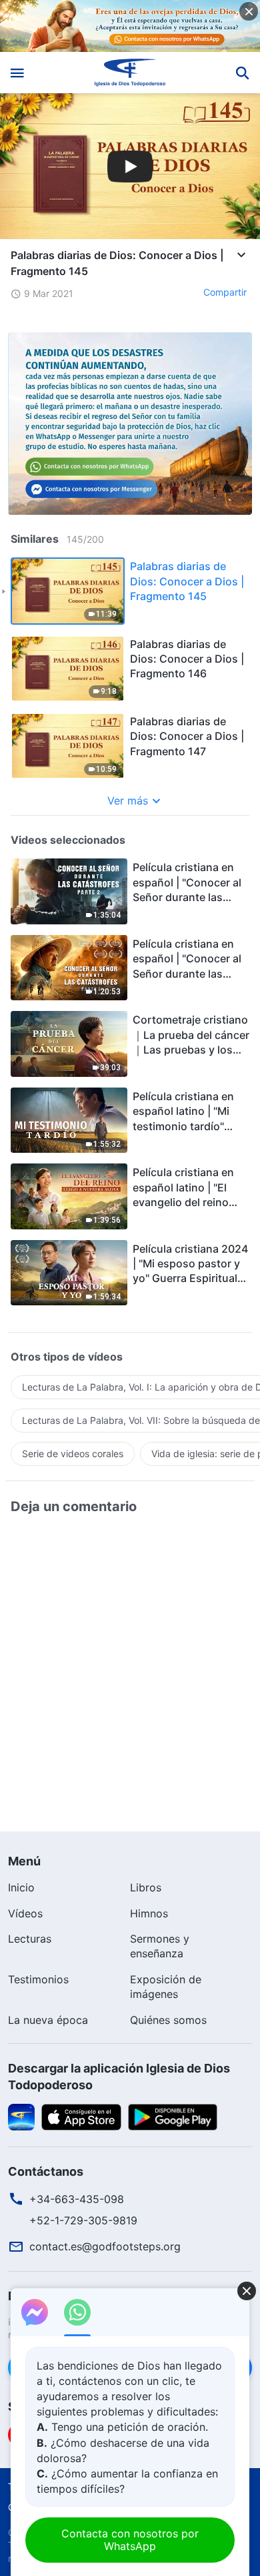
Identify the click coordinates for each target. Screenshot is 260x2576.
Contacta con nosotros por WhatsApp (130, 2540)
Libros (146, 1887)
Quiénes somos (168, 2020)
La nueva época (48, 2020)
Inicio (21, 1887)
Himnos (149, 1913)
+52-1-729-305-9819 (83, 2220)
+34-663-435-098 (77, 2199)
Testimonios (38, 1979)
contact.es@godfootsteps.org (105, 2246)
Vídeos (25, 1913)
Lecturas (30, 1939)
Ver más (128, 801)
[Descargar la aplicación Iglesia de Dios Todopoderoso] (21, 2116)
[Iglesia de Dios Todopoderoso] (130, 73)
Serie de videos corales (73, 1453)
